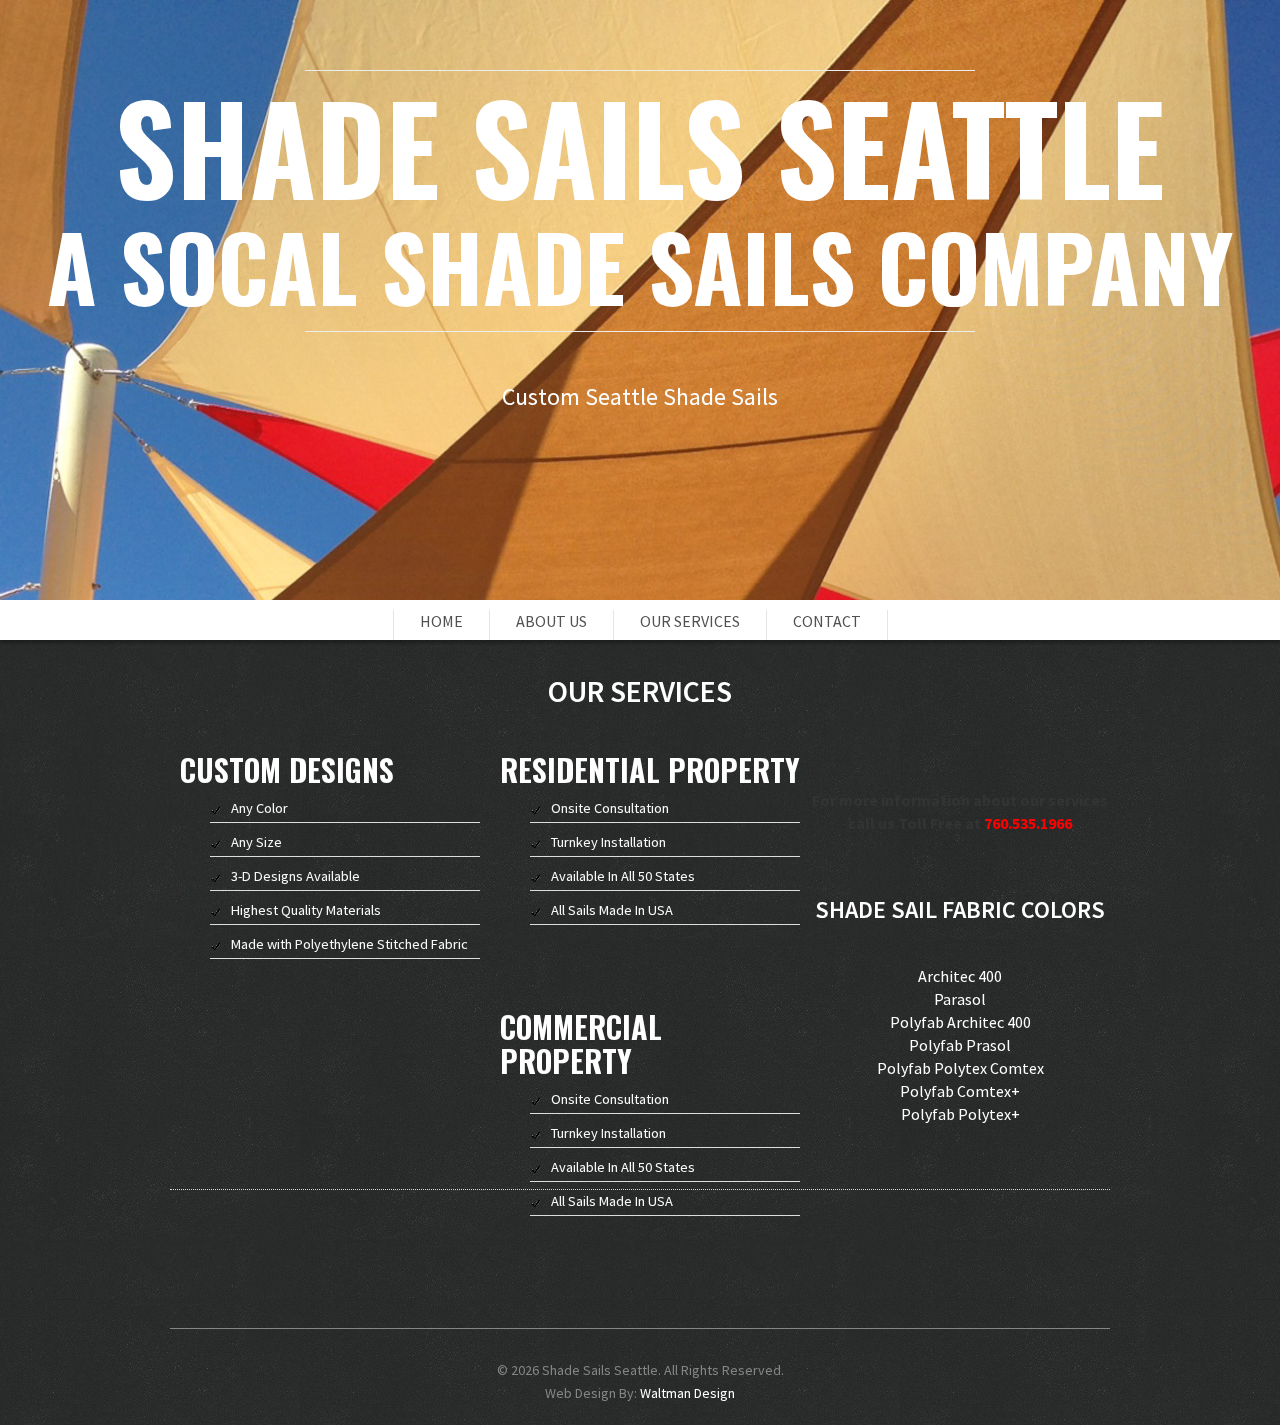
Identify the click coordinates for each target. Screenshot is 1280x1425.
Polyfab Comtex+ (960, 1091)
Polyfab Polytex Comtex (960, 1068)
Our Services (690, 621)
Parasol (960, 999)
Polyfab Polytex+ (960, 1114)
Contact (827, 621)
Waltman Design (687, 1393)
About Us (551, 621)
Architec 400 (960, 976)
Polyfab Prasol (960, 1045)
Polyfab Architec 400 (960, 1022)
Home (441, 621)
